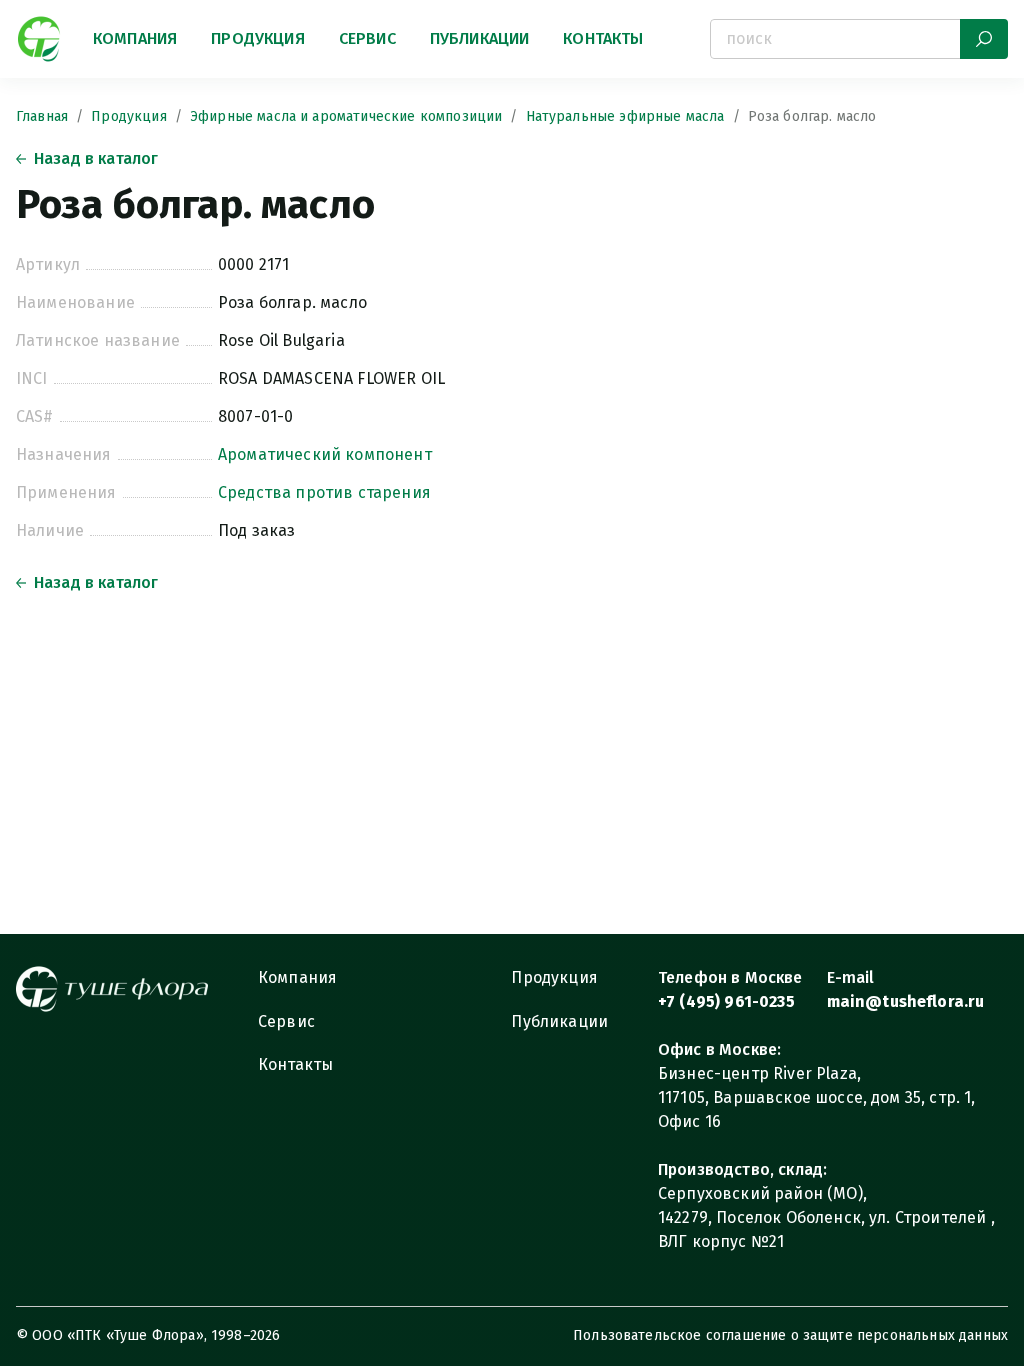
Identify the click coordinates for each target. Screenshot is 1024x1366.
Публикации (480, 38)
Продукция (257, 38)
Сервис (367, 38)
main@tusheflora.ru (906, 1001)
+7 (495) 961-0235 (726, 1001)
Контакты (603, 38)
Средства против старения (324, 492)
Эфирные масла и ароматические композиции (346, 116)
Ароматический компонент (325, 454)
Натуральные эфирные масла (625, 116)
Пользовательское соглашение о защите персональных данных (790, 1335)
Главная (42, 116)
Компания (135, 38)
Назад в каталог (96, 158)
